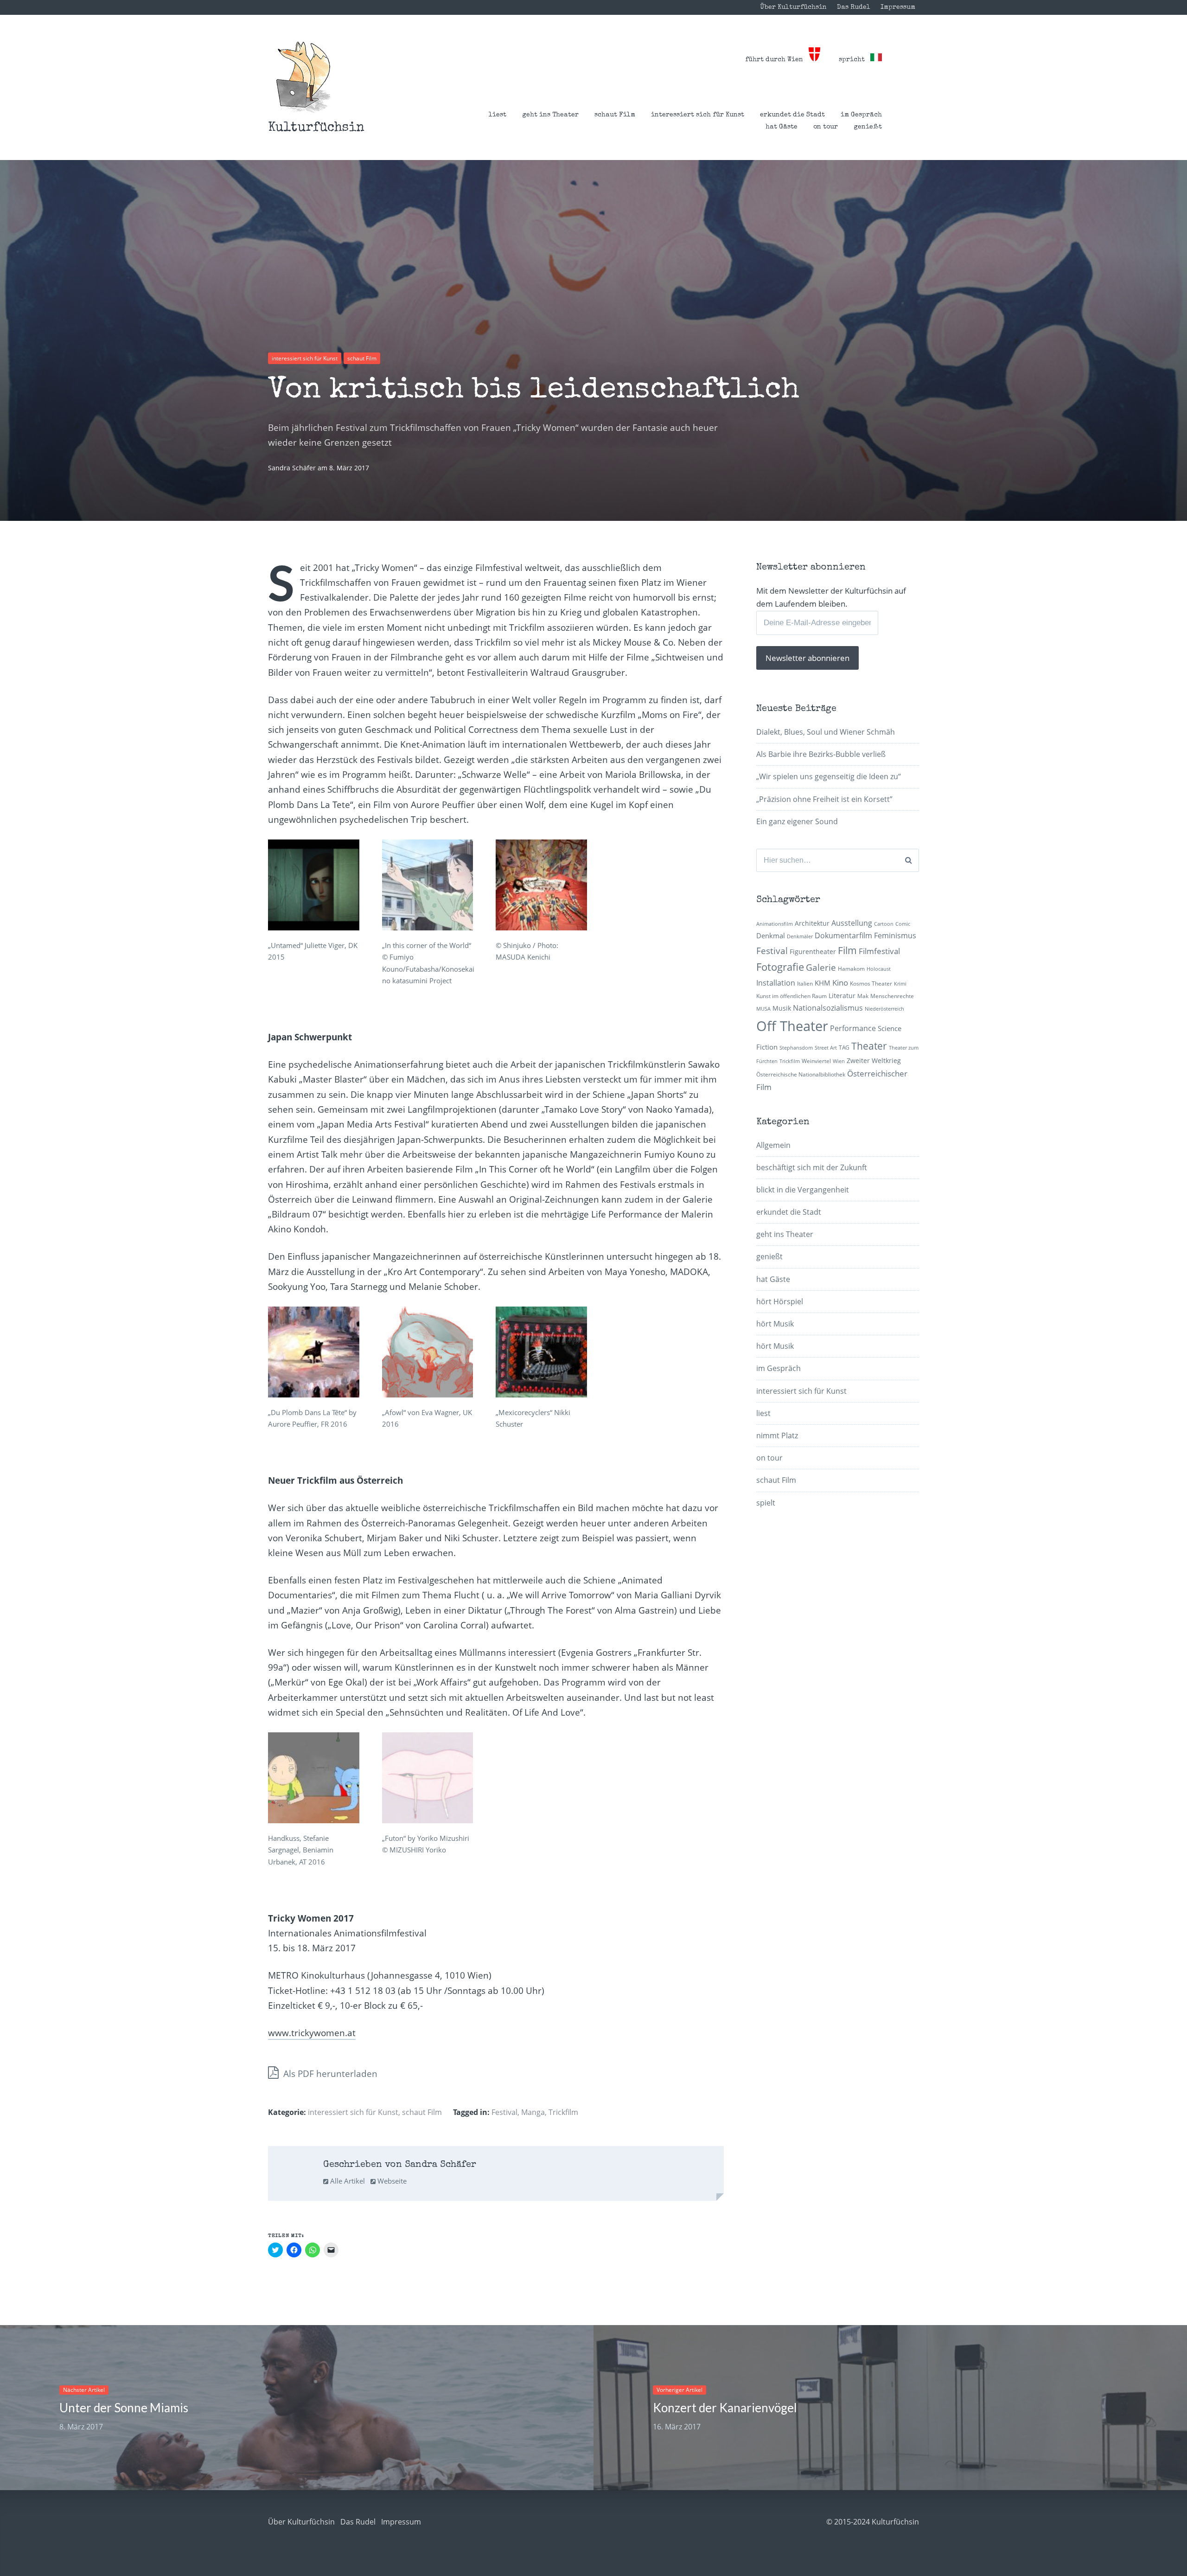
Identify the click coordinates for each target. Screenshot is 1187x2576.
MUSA (763, 1009)
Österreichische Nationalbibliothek (801, 1074)
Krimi (900, 984)
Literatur (842, 996)
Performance (853, 1028)
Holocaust (879, 969)
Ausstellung (852, 923)
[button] (303, 77)
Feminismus (895, 936)
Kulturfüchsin (316, 128)
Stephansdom (796, 1048)
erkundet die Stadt (792, 115)
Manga (533, 2112)
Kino (840, 983)
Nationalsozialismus (828, 1008)
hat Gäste (782, 127)
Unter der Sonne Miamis (124, 2408)
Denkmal (771, 936)
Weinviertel (816, 1061)
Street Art (826, 1048)
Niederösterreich (884, 1009)
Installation (776, 983)
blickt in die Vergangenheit (803, 1190)
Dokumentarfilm (843, 936)
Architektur (812, 923)
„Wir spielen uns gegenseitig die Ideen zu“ (829, 776)
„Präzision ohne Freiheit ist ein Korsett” (824, 799)
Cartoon (884, 924)
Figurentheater (813, 952)
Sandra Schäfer (293, 468)
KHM (823, 983)
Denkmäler (800, 936)
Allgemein (773, 1145)
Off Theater (792, 1026)
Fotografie (780, 967)
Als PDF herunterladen (329, 2074)
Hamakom (851, 969)
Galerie (821, 967)
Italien (805, 984)
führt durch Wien (777, 60)
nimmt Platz (777, 1435)
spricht (855, 60)
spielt (766, 1503)
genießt (868, 127)
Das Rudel (854, 7)
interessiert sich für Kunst (698, 115)
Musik (782, 1008)
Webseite (391, 2181)
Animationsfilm (775, 924)
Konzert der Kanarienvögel (725, 2408)
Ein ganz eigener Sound (797, 821)
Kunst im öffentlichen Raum (791, 996)
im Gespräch (861, 115)
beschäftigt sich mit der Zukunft (812, 1167)
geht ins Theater (550, 115)
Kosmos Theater (871, 984)
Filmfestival (879, 951)
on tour (826, 127)
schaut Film (615, 115)
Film (847, 950)
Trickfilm (563, 2112)
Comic (903, 924)
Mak (863, 996)
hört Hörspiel (780, 1301)
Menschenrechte (892, 996)
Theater (869, 1046)
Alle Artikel (347, 2181)
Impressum (898, 7)
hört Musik (775, 1324)
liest (498, 115)
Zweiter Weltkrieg (874, 1061)
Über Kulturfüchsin (793, 7)
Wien (839, 1061)
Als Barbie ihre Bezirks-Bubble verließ (821, 754)
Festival (504, 2112)
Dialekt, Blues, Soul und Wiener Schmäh (826, 732)
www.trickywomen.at (312, 2033)
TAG (844, 1048)
